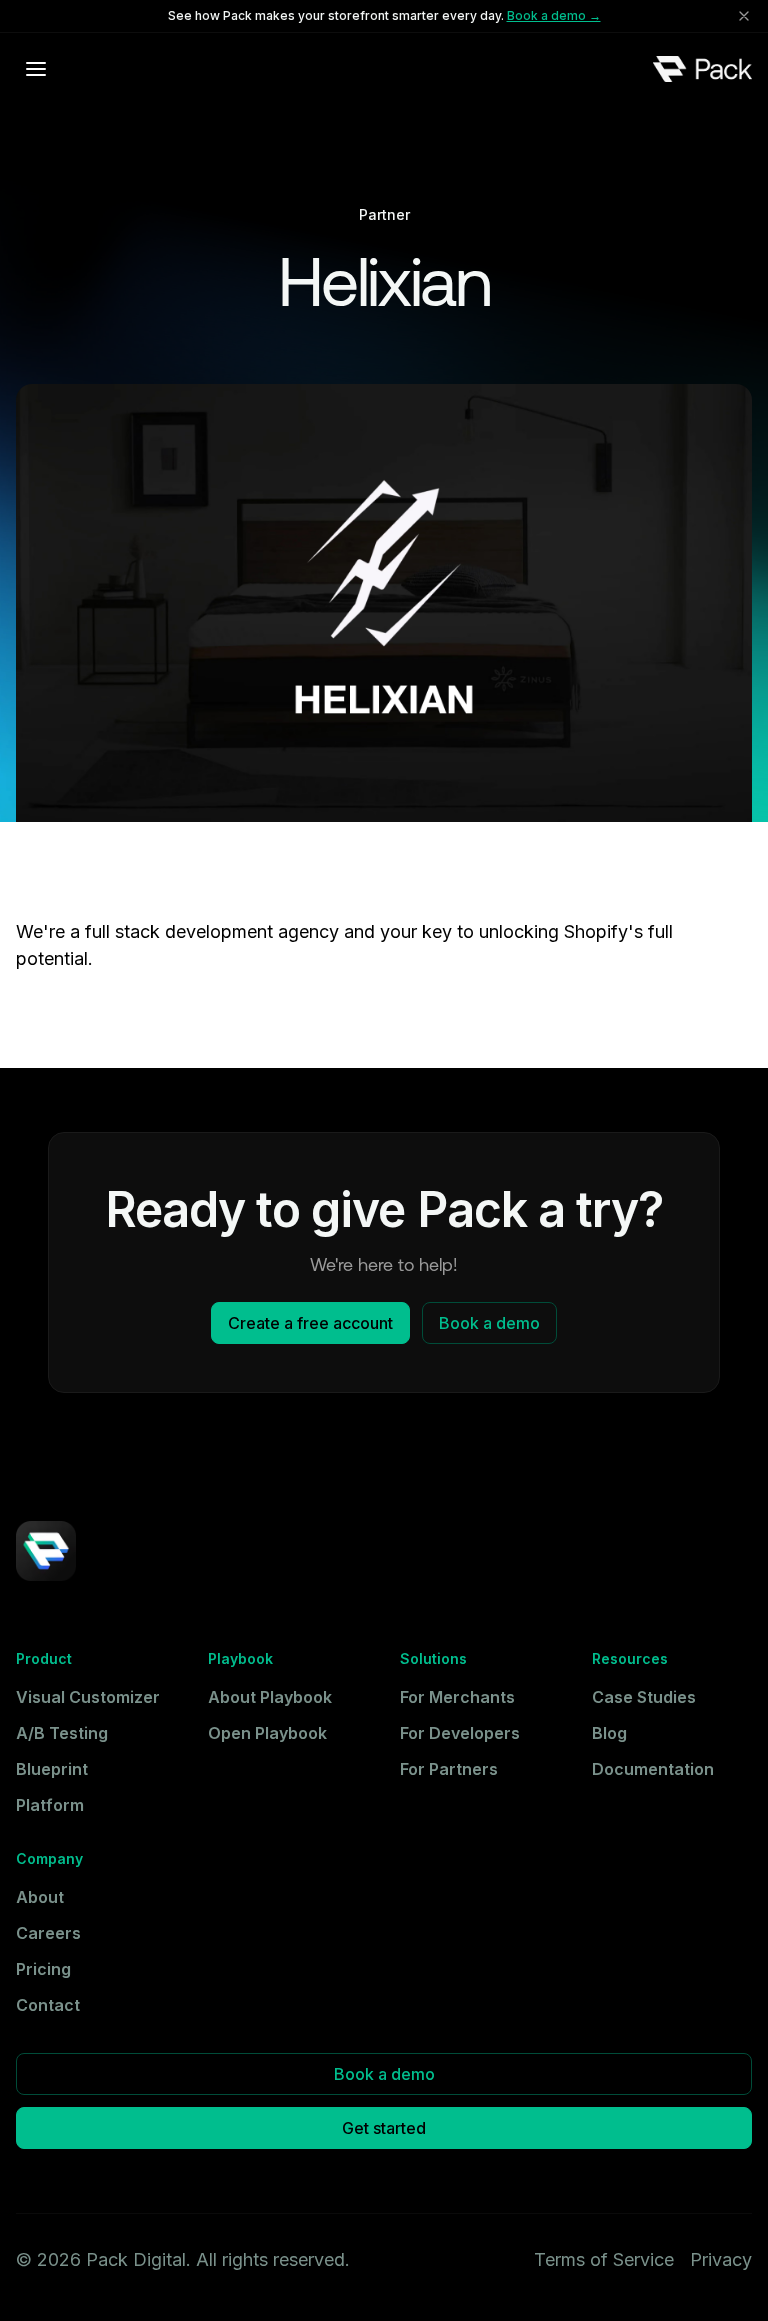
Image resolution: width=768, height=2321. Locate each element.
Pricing (43, 1969)
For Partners (449, 1769)
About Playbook (270, 1697)
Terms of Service (604, 2259)
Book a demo (489, 1323)
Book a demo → (554, 15)
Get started (384, 2128)
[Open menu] (36, 69)
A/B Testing (62, 1733)
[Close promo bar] (744, 16)
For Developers (460, 1733)
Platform (50, 1805)
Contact (48, 2005)
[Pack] (702, 68)
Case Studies (644, 1697)
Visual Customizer (88, 1697)
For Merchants (457, 1697)
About (40, 1897)
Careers (48, 1933)
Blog (609, 1733)
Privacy (721, 2259)
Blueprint (52, 1769)
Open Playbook (267, 1733)
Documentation (653, 1769)
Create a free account (310, 1323)
